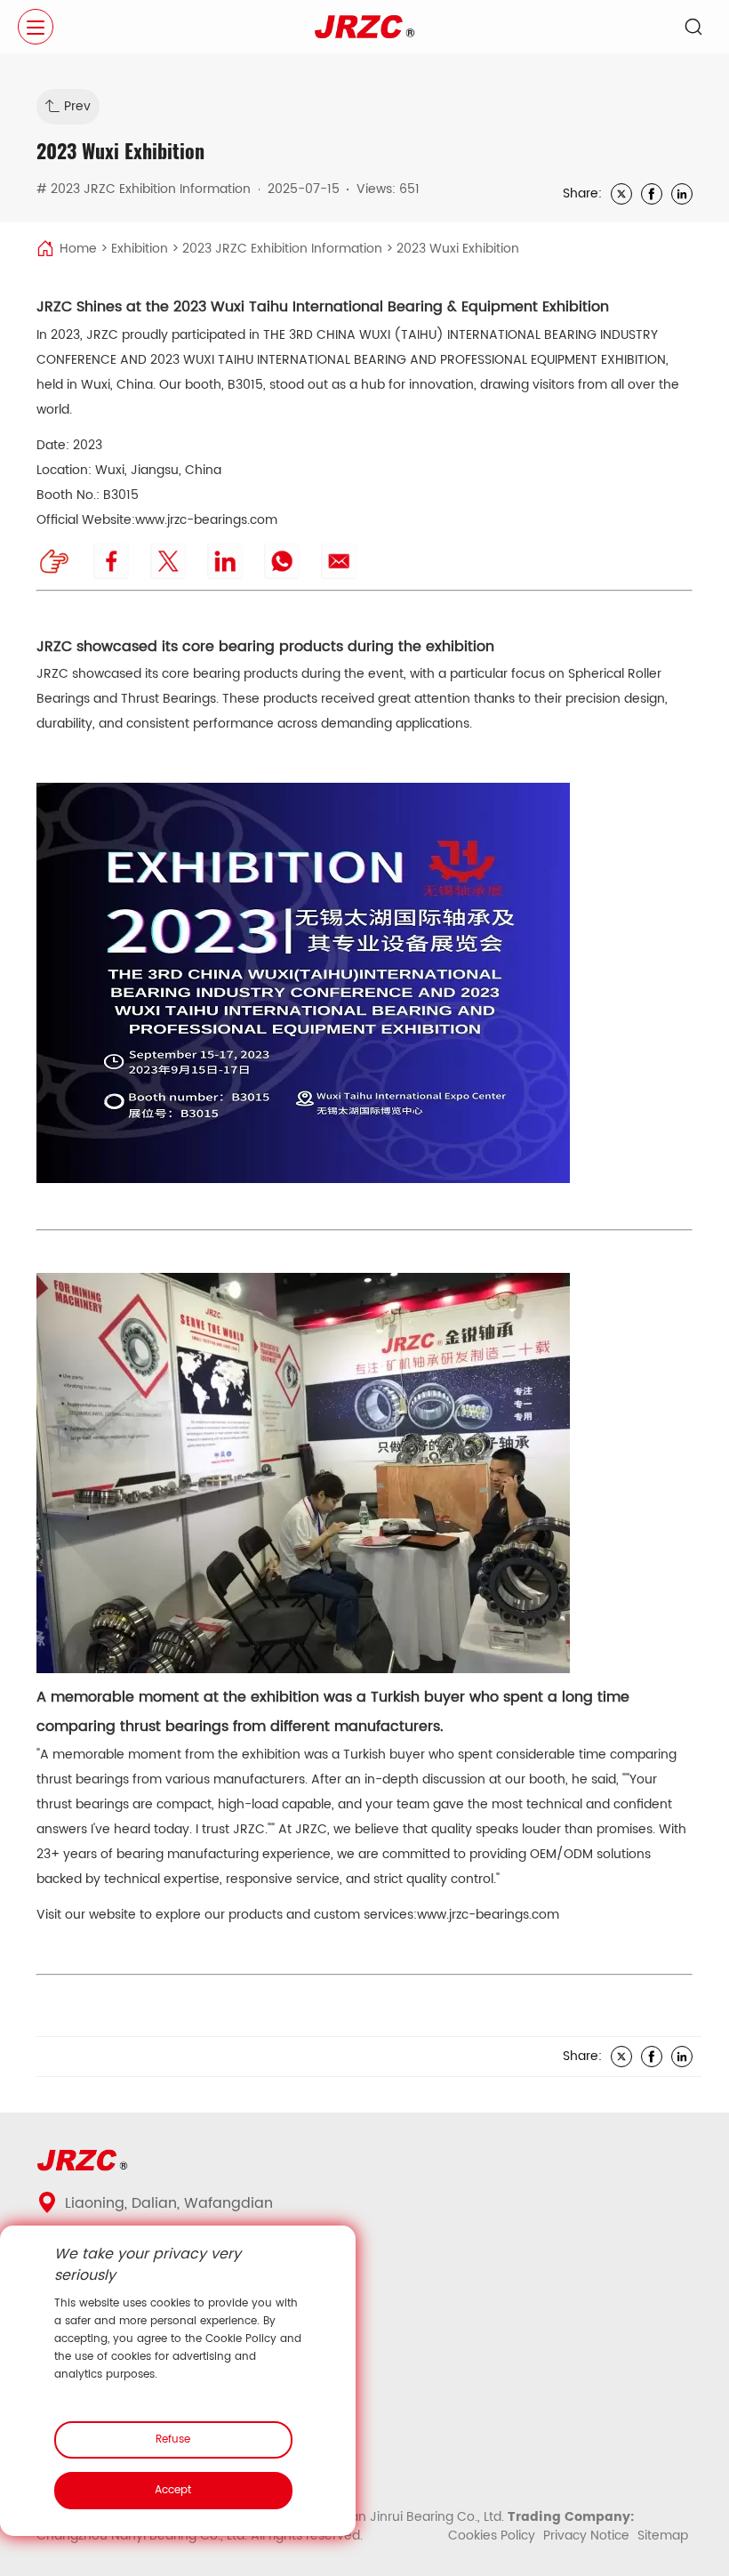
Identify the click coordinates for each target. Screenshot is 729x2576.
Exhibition (140, 249)
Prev (77, 106)
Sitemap (663, 2536)
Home (78, 249)
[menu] (36, 27)
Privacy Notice (588, 2536)
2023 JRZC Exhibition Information (282, 249)
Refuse (173, 2439)
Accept (173, 2490)
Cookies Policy (493, 2536)
